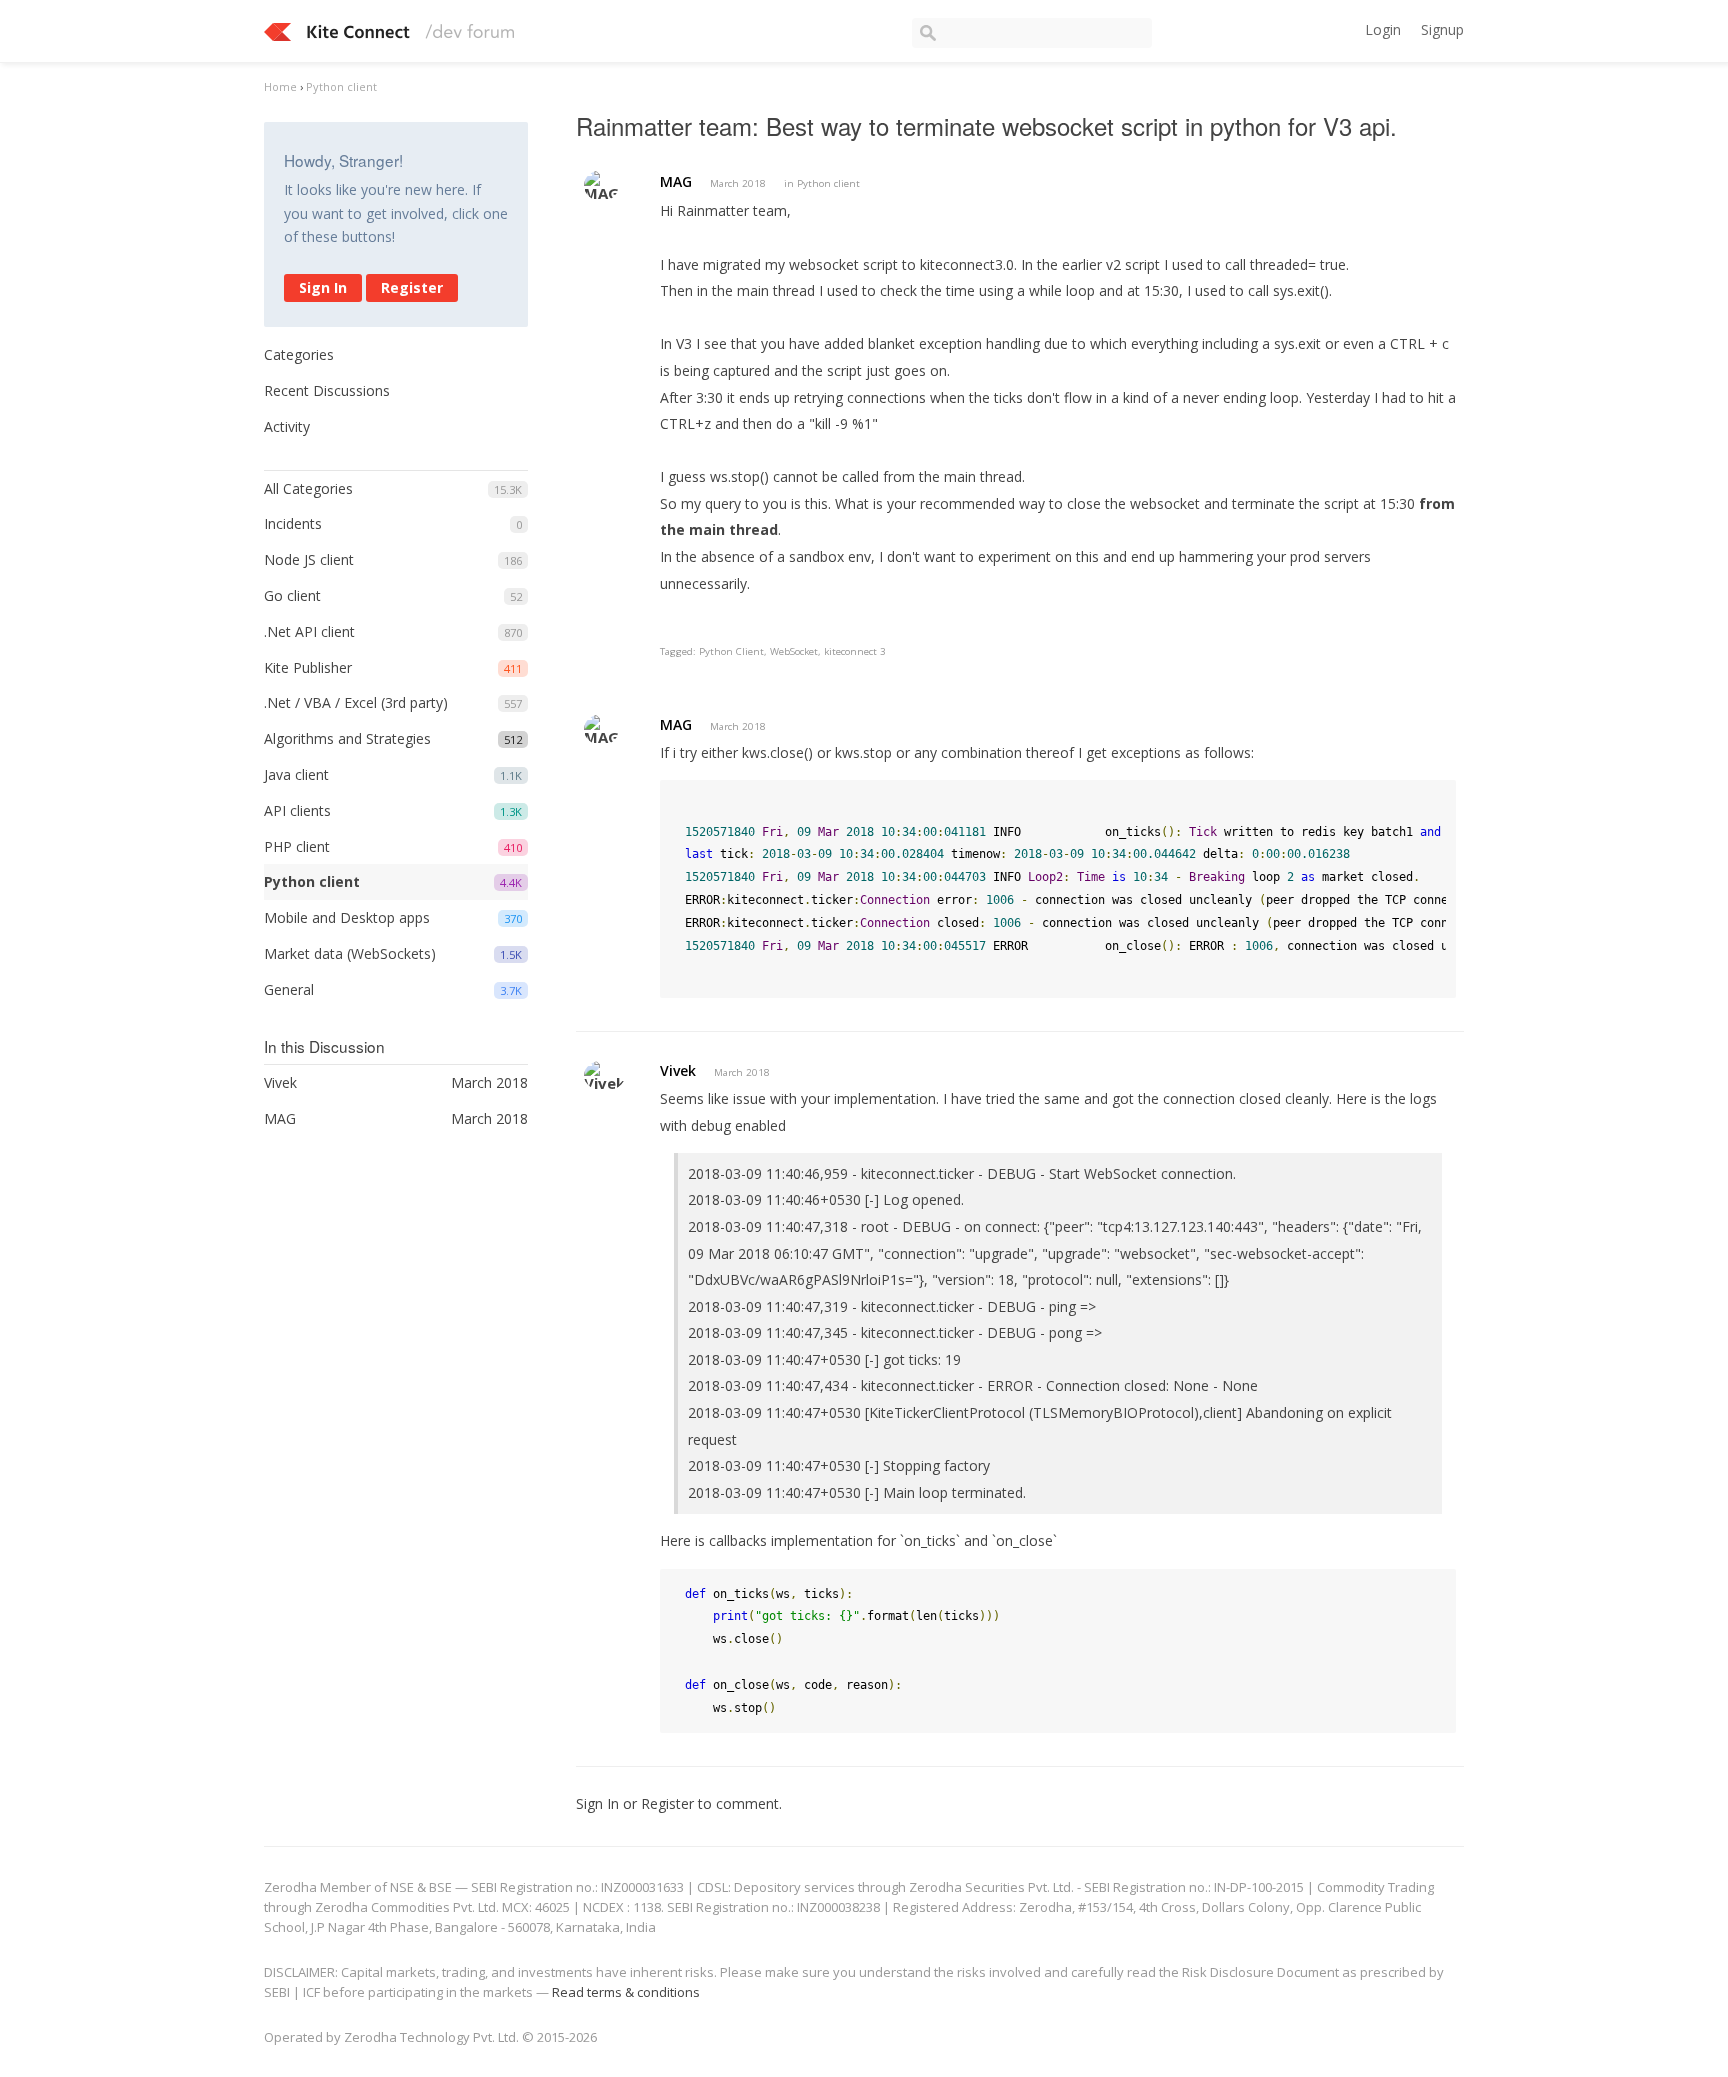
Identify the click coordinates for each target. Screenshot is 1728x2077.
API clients (297, 810)
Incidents (293, 523)
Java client (296, 774)
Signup (1442, 29)
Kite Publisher (308, 667)
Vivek (678, 1070)
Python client (312, 881)
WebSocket (794, 651)
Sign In (323, 287)
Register (412, 287)
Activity (287, 426)
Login (1383, 29)
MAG (676, 181)
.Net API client (309, 631)
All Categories (308, 488)
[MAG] (601, 185)
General (289, 989)
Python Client (731, 651)
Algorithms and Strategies (347, 738)
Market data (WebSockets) (350, 953)
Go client (292, 595)
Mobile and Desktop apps (347, 917)
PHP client (297, 846)
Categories (299, 354)
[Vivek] (604, 1075)
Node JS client (309, 559)
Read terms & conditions (626, 1992)
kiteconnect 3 (855, 651)
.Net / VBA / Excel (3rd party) (356, 702)
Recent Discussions (327, 390)
